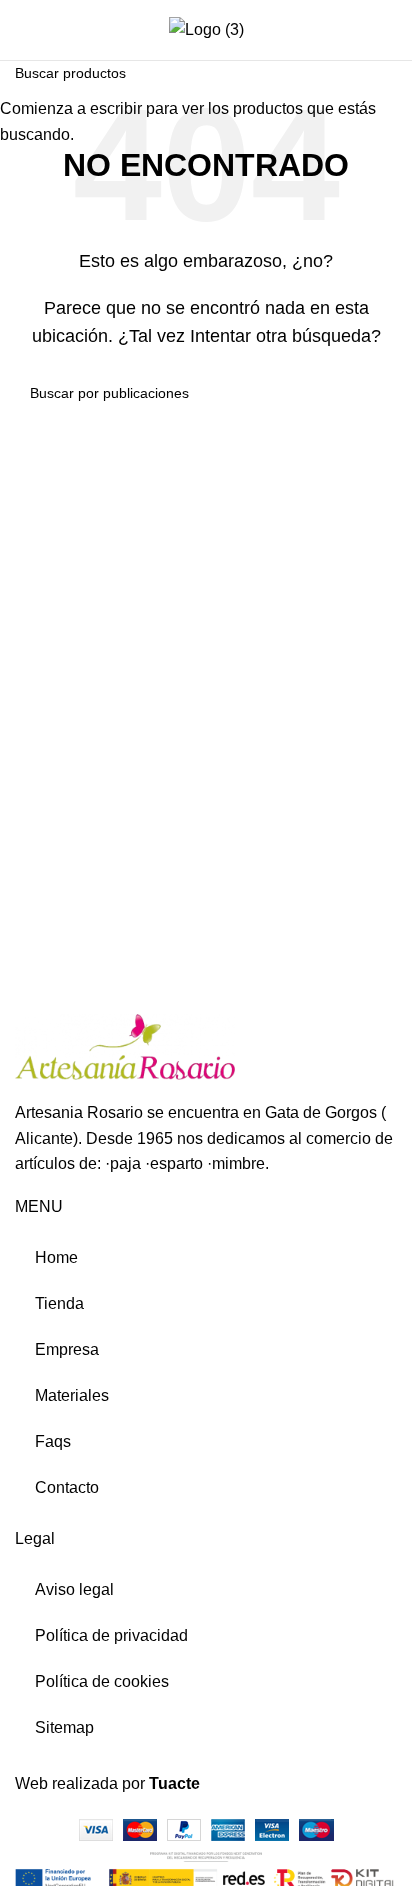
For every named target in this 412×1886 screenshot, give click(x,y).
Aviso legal (74, 1589)
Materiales (72, 1395)
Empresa (67, 1349)
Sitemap (64, 1727)
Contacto (67, 1487)
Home (56, 1257)
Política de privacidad (111, 1635)
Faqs (53, 1441)
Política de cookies (102, 1681)
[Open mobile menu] (23, 30)
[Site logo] (206, 28)
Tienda (59, 1303)
